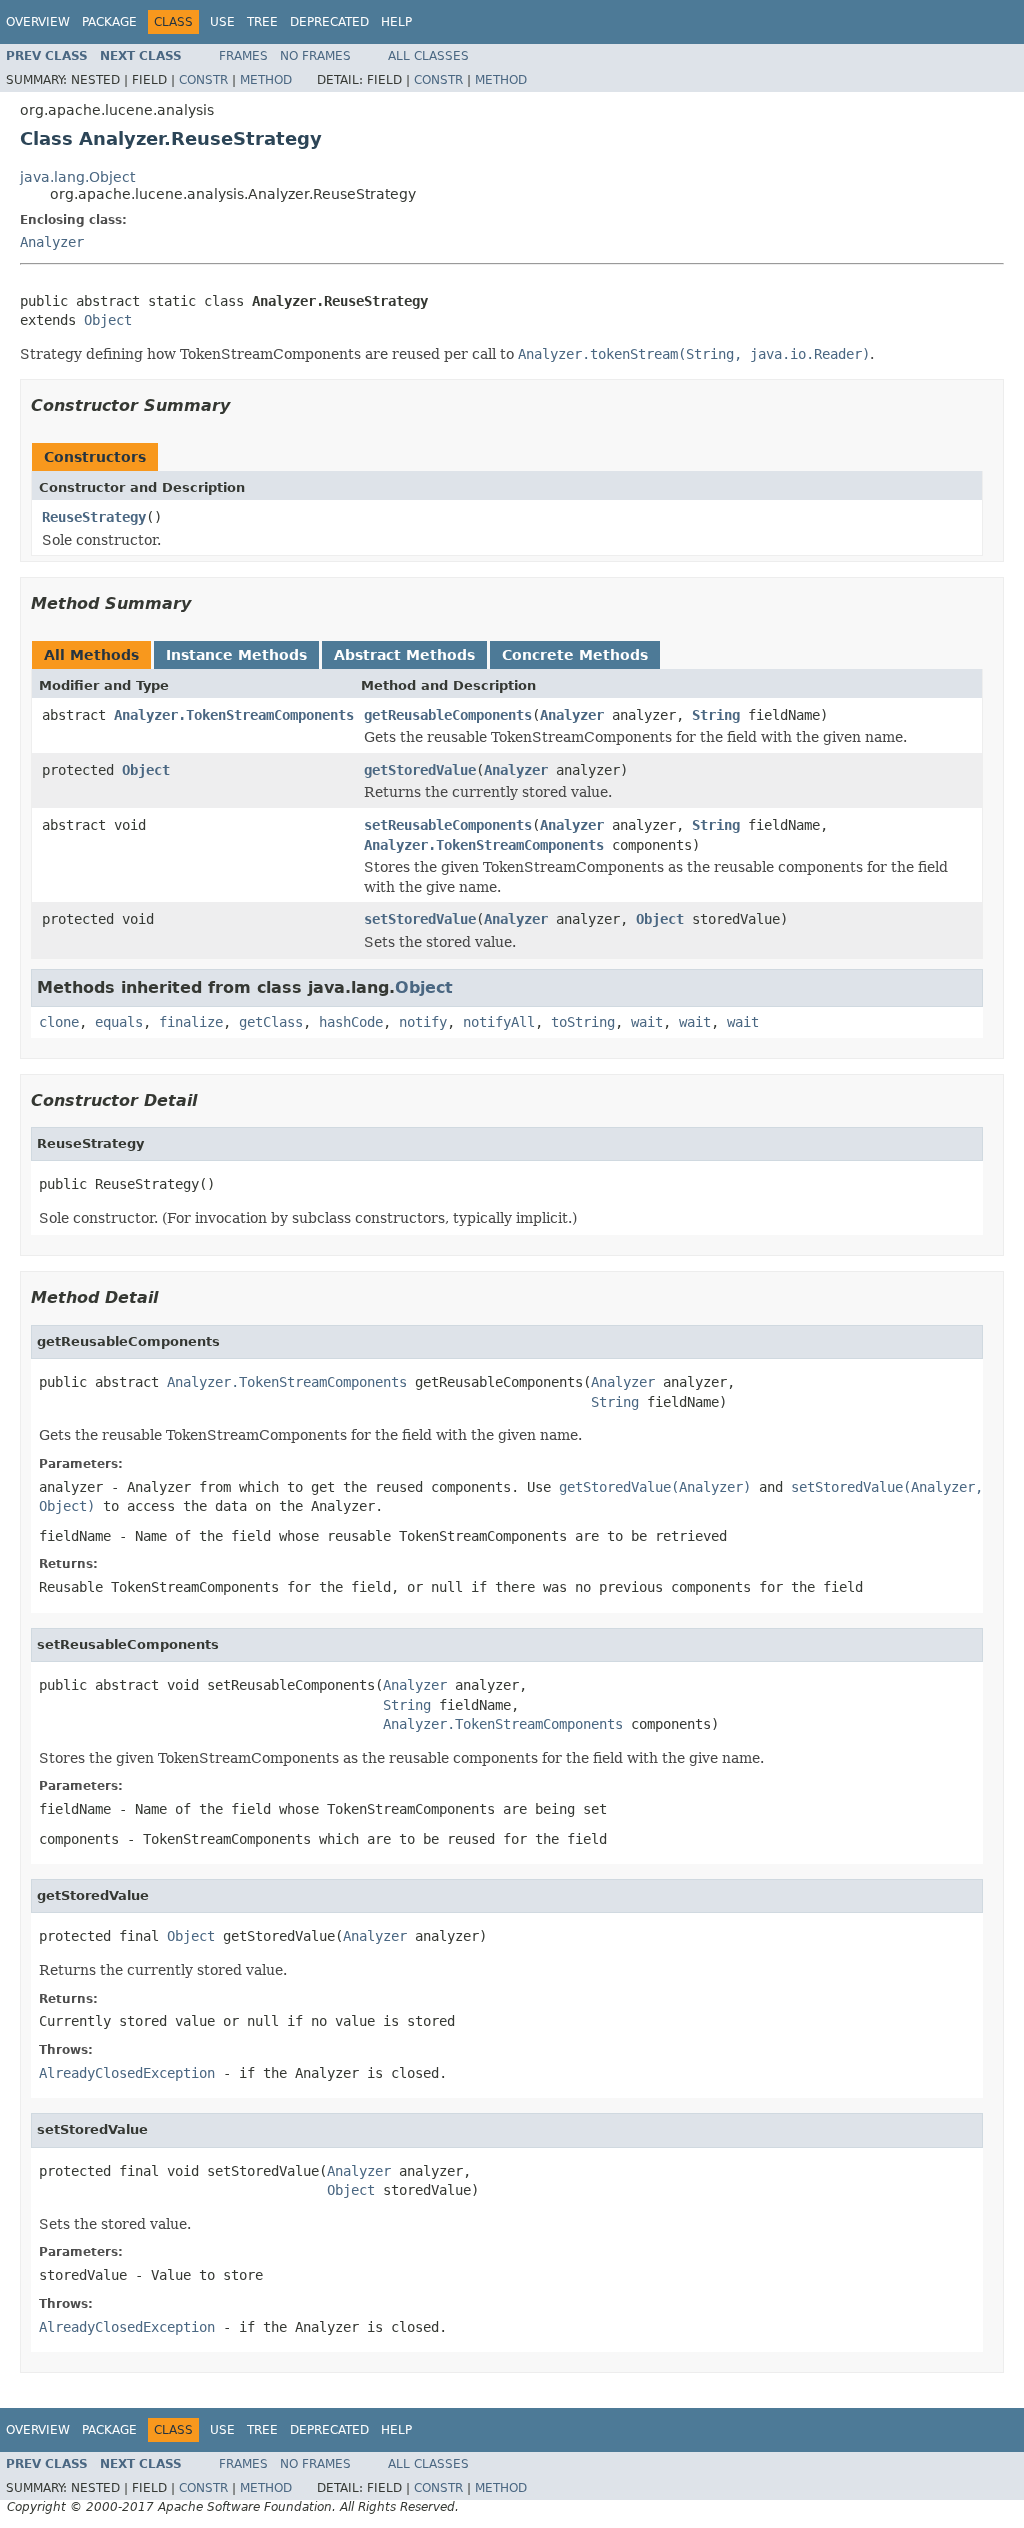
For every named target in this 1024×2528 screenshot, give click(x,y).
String (716, 715)
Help (396, 22)
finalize (191, 1022)
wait (647, 1022)
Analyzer (52, 242)
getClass (271, 1022)
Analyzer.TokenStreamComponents (234, 715)
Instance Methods (236, 655)
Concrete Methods (575, 655)
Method (266, 80)
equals (119, 1022)
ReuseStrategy (94, 517)
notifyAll (499, 1022)
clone (59, 1022)
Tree (262, 22)
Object (108, 320)
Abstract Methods (404, 655)
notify (423, 1022)
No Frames (315, 56)
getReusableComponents (448, 715)
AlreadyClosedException (127, 2073)
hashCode (351, 1022)
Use (222, 22)
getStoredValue (420, 770)
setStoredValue (420, 919)
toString (583, 1022)
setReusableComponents (448, 825)
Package (109, 22)
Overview (38, 22)
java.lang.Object (77, 177)
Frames (243, 56)
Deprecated (329, 22)
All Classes (428, 56)
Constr (203, 80)
